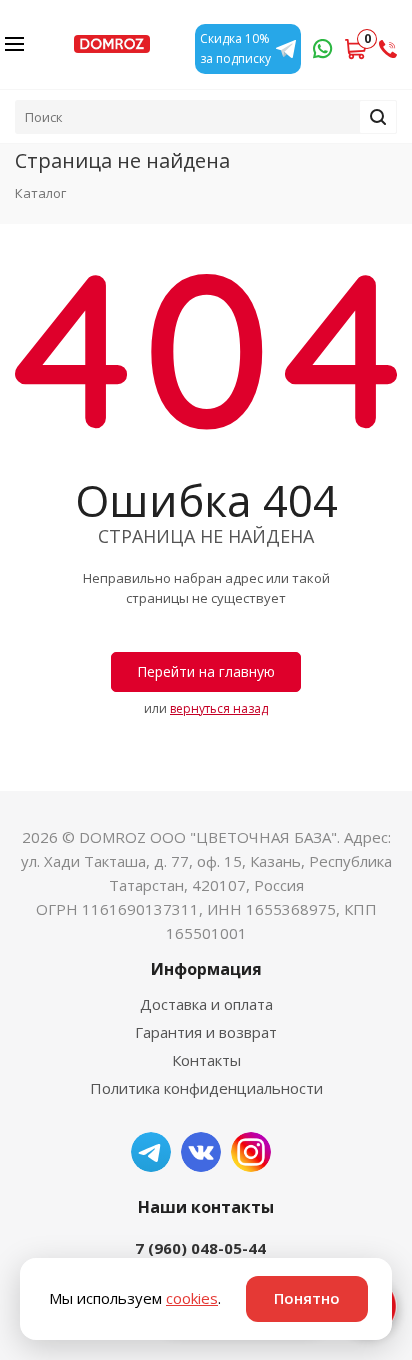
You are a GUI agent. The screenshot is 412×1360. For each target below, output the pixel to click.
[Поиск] (378, 117)
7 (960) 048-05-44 (200, 1248)
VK (201, 1152)
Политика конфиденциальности (206, 1088)
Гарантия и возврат (206, 1032)
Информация (206, 969)
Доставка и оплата (206, 1004)
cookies (192, 1298)
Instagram (251, 1152)
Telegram (151, 1152)
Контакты (206, 1060)
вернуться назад (219, 708)
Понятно (307, 1298)
